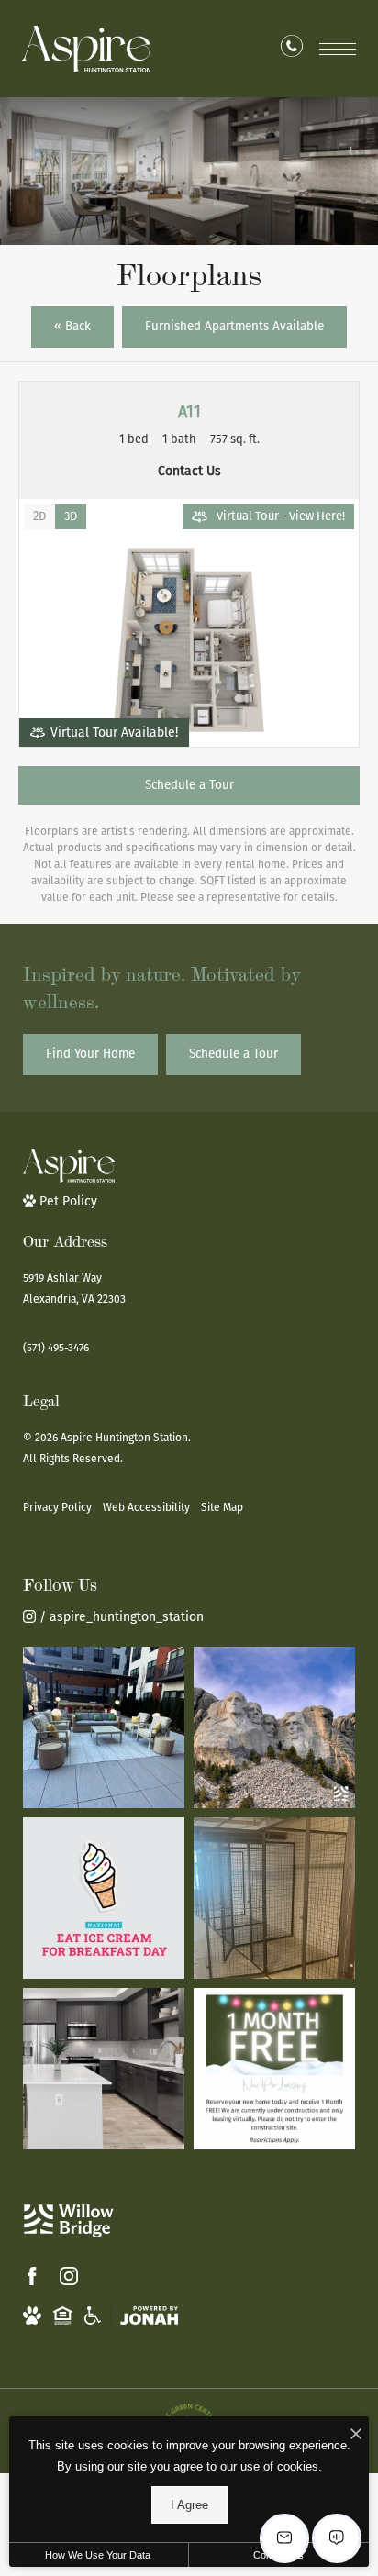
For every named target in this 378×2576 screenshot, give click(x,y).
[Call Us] (292, 50)
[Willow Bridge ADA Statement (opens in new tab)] (93, 2315)
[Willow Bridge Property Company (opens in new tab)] (69, 2221)
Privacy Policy (57, 1507)
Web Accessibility (146, 1507)
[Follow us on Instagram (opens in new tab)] (69, 2276)
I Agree (189, 2505)
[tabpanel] (189, 640)
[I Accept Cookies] (356, 2435)
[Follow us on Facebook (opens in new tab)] (32, 2276)
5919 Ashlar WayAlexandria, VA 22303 (74, 1288)
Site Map (222, 1507)
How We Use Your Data (98, 2555)
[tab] (39, 516)
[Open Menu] (338, 49)
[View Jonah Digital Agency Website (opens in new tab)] (149, 2315)
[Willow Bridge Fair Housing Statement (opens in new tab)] (63, 2315)
